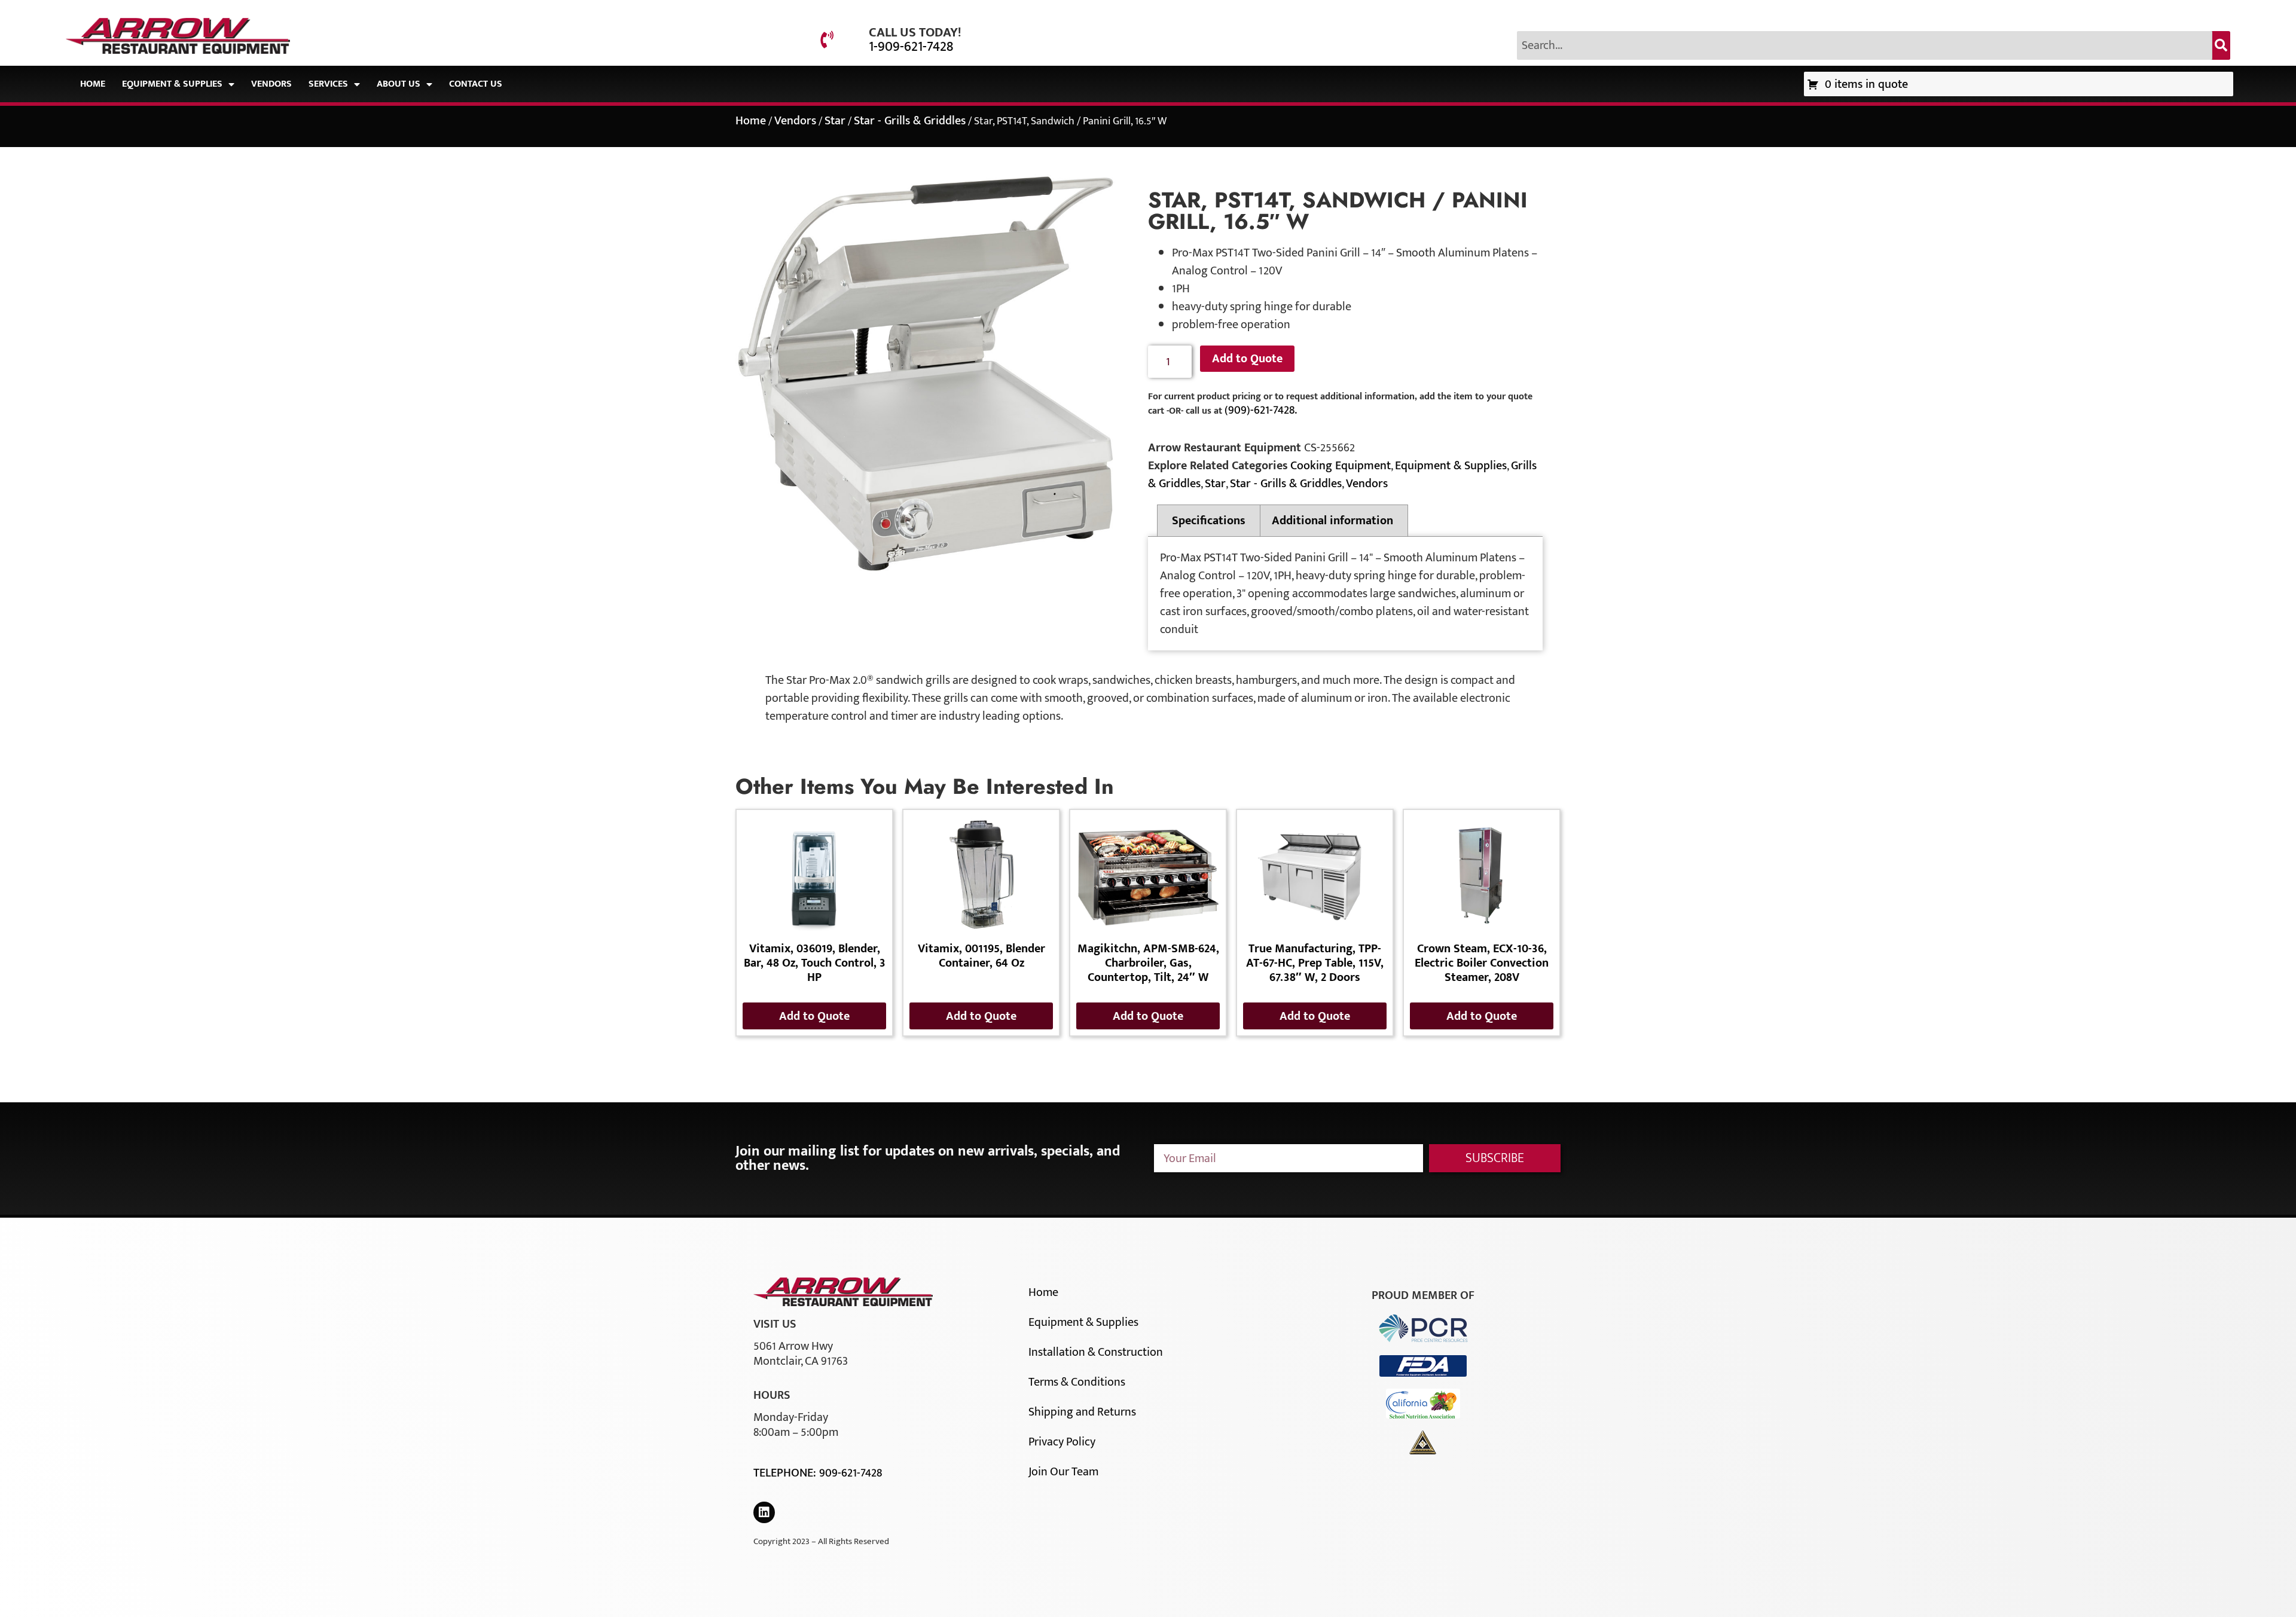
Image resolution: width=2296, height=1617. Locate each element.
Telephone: (786, 1473)
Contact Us (476, 84)
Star (835, 121)
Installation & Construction (1096, 1352)
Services (328, 84)
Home (93, 84)
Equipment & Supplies (172, 84)
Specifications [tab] (1209, 521)
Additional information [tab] (1332, 521)
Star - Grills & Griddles (910, 121)
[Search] (2221, 45)
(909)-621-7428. (1261, 410)
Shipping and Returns (1082, 1412)
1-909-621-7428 (911, 47)
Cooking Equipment (1341, 466)
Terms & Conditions (1077, 1382)
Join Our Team (1063, 1472)
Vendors (271, 84)
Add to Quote (1247, 359)
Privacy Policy (1062, 1442)
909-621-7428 (851, 1473)
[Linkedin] (764, 1512)
